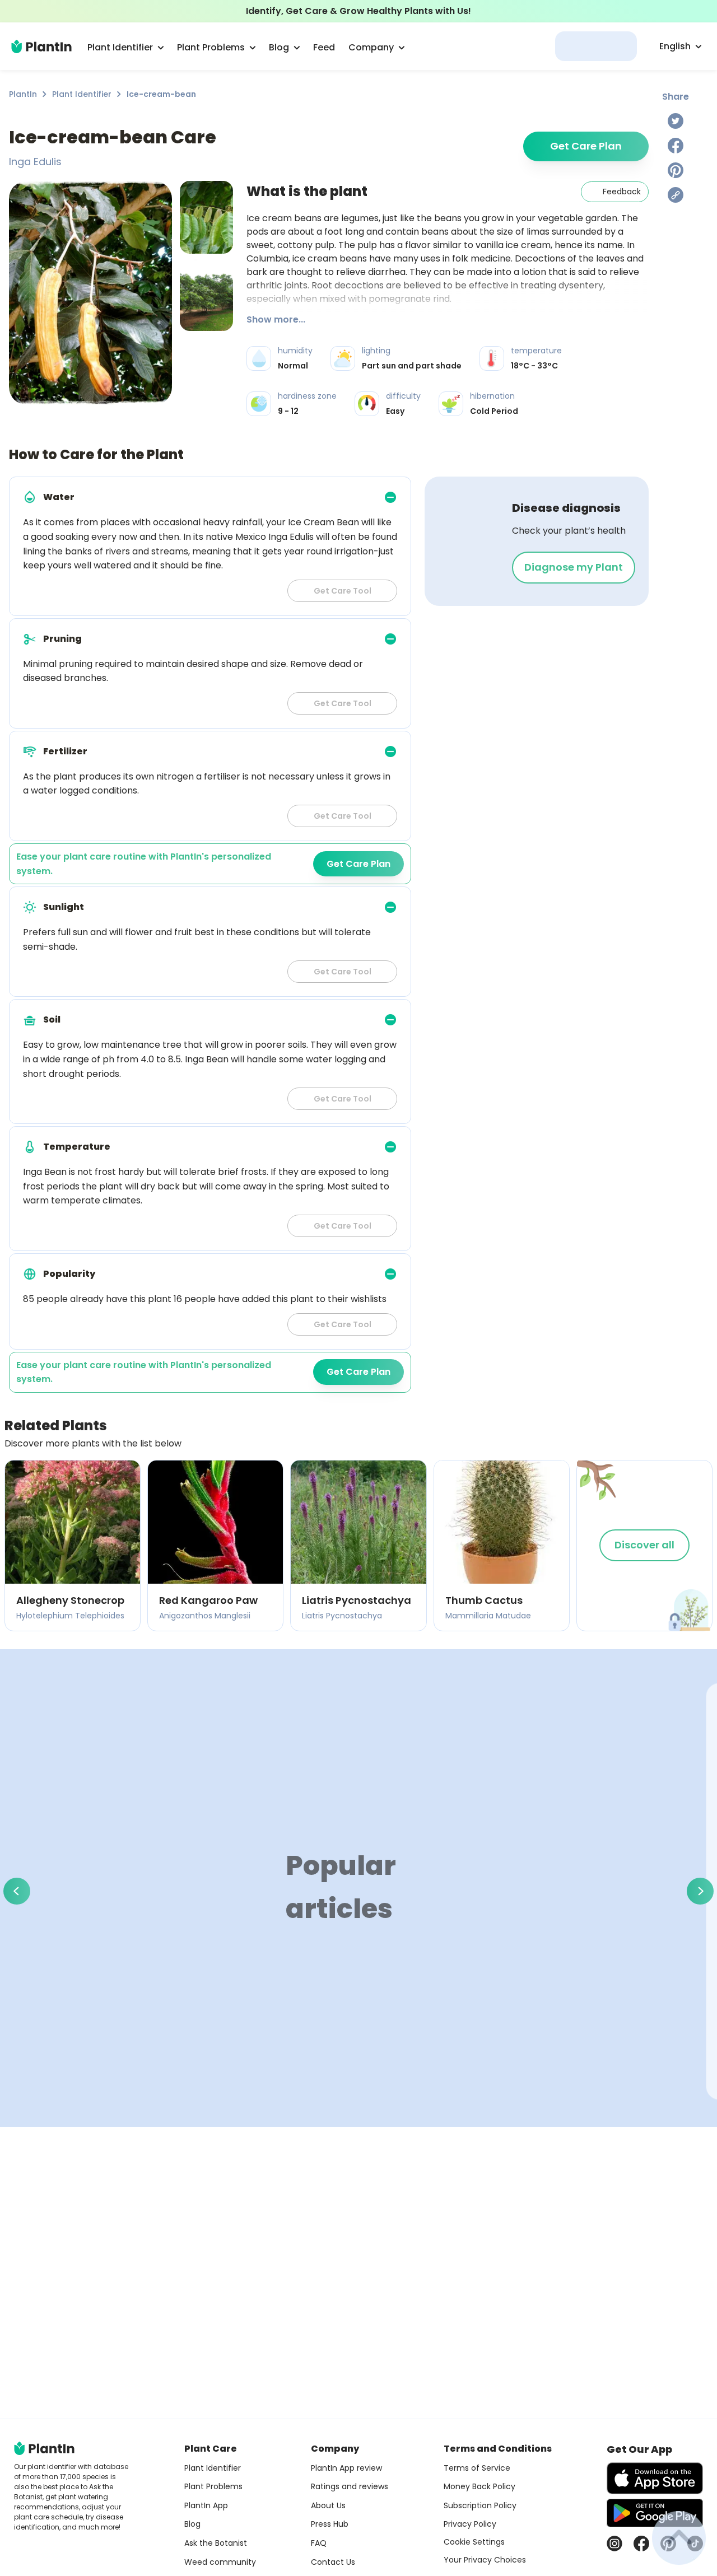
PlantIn (23, 94)
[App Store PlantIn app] (655, 2478)
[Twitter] (676, 121)
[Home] (41, 46)
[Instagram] (614, 2544)
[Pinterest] (676, 170)
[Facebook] (676, 146)
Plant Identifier (82, 94)
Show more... (276, 319)
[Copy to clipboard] (676, 195)
